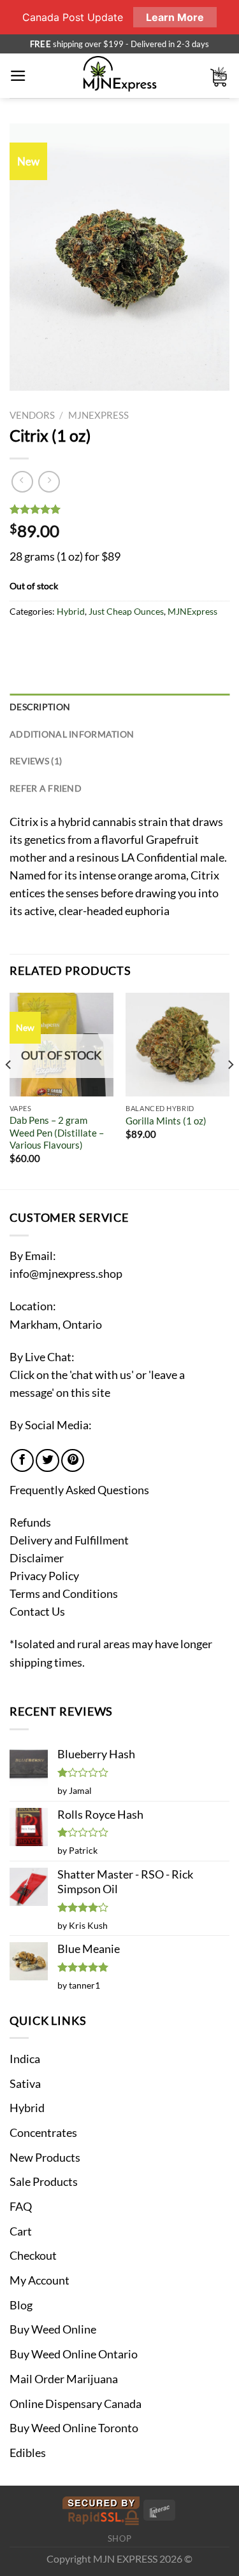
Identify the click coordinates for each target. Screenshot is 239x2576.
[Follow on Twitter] (47, 1460)
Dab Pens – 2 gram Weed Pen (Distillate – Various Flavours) (57, 1132)
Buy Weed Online (53, 2329)
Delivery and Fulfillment (69, 1540)
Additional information (72, 734)
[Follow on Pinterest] (73, 1460)
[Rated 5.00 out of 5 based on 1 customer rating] (119, 509)
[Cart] (219, 76)
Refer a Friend (46, 788)
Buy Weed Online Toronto (74, 2428)
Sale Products (44, 2182)
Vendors (32, 415)
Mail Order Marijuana (64, 2379)
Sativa (25, 2084)
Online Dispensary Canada (76, 2404)
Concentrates (43, 2133)
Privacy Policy (44, 1576)
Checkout (33, 2256)
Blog (21, 2305)
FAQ (21, 2207)
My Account (40, 2280)
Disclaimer (37, 1558)
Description (40, 707)
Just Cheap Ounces (126, 611)
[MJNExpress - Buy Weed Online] (119, 76)
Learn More (175, 17)
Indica (25, 2059)
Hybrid (71, 611)
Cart (21, 2231)
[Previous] (9, 1090)
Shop (120, 2538)
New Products (45, 2158)
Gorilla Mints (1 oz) (166, 1121)
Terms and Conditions (64, 1594)
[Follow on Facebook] (22, 1460)
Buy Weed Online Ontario (74, 2354)
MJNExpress (98, 415)
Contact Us (37, 1612)
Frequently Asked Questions (79, 1490)
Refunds (30, 1522)
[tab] (119, 707)
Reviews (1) (36, 761)
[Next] (230, 1090)
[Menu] (18, 76)
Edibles (28, 2453)
